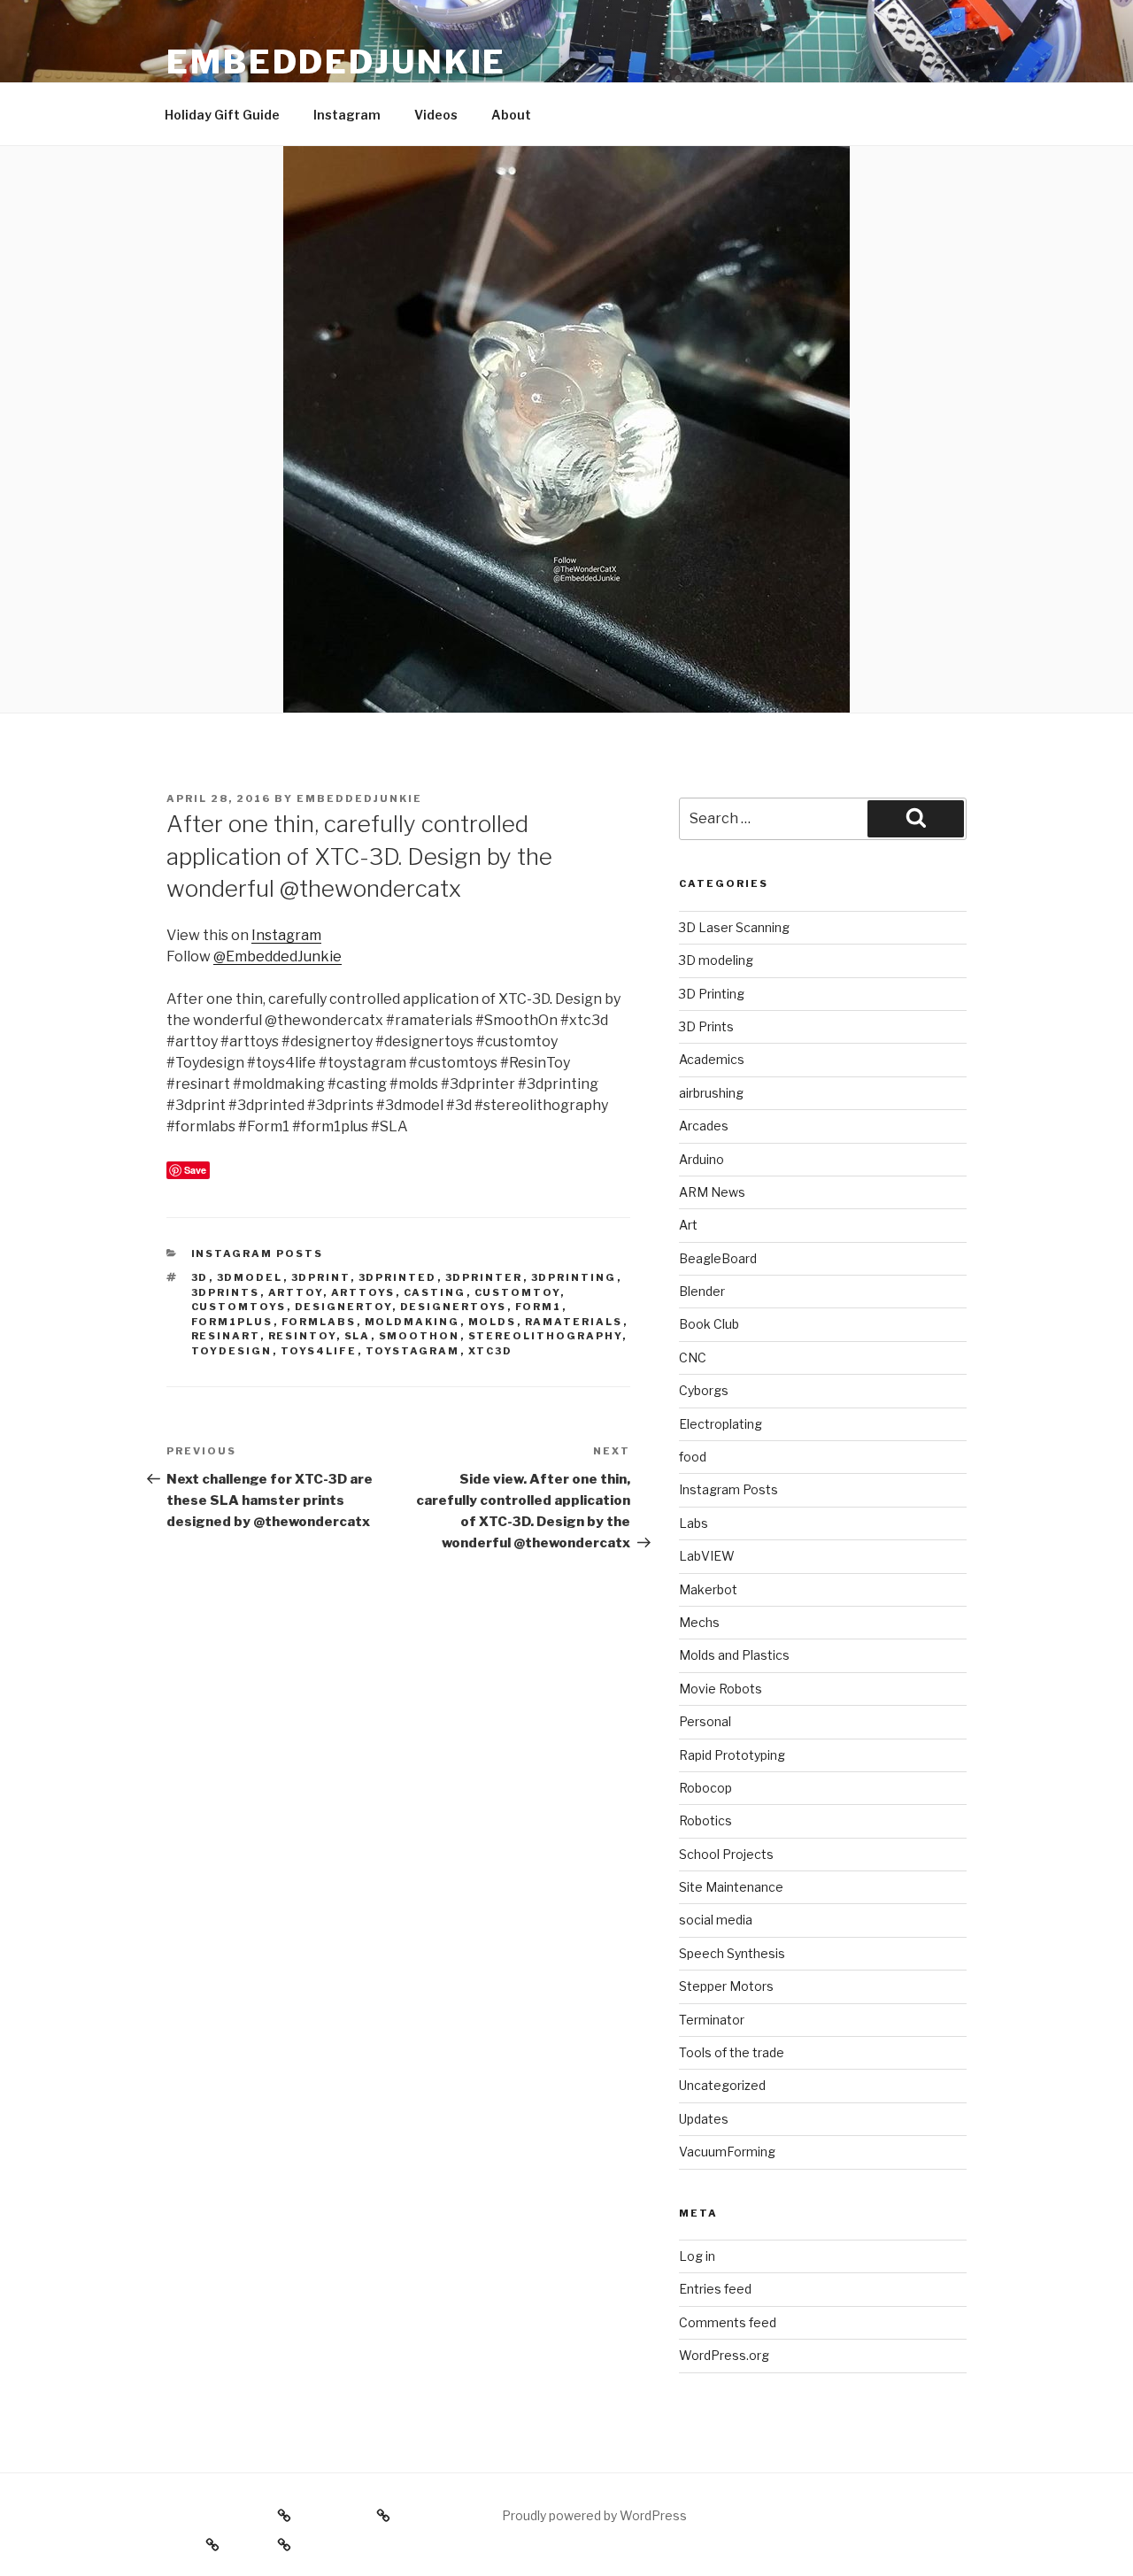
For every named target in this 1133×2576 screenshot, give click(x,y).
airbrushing (711, 1093)
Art (688, 1225)
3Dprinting (574, 1277)
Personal (705, 1721)
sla (358, 1336)
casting (435, 1292)
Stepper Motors (726, 1986)
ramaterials (574, 1322)
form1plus (232, 1322)
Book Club (709, 1324)
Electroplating (721, 1424)
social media (716, 1920)
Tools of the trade (732, 2052)
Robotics (705, 1820)
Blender (702, 1291)
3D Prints (706, 1026)
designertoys (454, 1307)
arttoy (296, 1292)
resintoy (302, 1336)
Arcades (704, 1126)
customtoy (517, 1292)
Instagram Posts (258, 1253)
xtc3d (491, 1351)
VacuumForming (727, 2152)
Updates (704, 2119)
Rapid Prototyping (732, 1755)
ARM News (712, 1192)
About (511, 115)
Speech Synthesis (732, 1953)
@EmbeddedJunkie (277, 956)
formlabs (319, 1322)
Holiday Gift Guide (222, 115)
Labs (694, 1523)
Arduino (701, 1159)
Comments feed (728, 2322)
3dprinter (484, 1277)
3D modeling (716, 960)
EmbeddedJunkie (336, 62)
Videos (436, 115)
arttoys (363, 1292)
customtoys (239, 1307)
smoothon (420, 1336)
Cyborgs (704, 1390)
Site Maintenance (731, 1887)
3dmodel (250, 1277)
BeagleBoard (718, 1258)
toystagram (413, 1351)
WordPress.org (724, 2355)
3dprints (226, 1292)
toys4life (319, 1351)
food (693, 1457)
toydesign (232, 1351)
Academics (712, 1059)
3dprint (321, 1277)
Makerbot (708, 1589)
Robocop (705, 1788)
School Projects (726, 1854)
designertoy (343, 1307)
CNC (693, 1357)
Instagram (347, 115)
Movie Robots (721, 1689)
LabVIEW (707, 1556)
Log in (697, 2256)
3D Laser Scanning (734, 927)
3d (200, 1277)
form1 (539, 1307)
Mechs (699, 1622)
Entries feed (715, 2289)
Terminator (712, 2020)
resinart (226, 1336)
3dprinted (398, 1277)
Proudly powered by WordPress (594, 2515)
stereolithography (545, 1336)
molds (493, 1322)
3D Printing (712, 994)
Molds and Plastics (734, 1655)
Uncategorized (722, 2085)
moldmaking (412, 1322)
